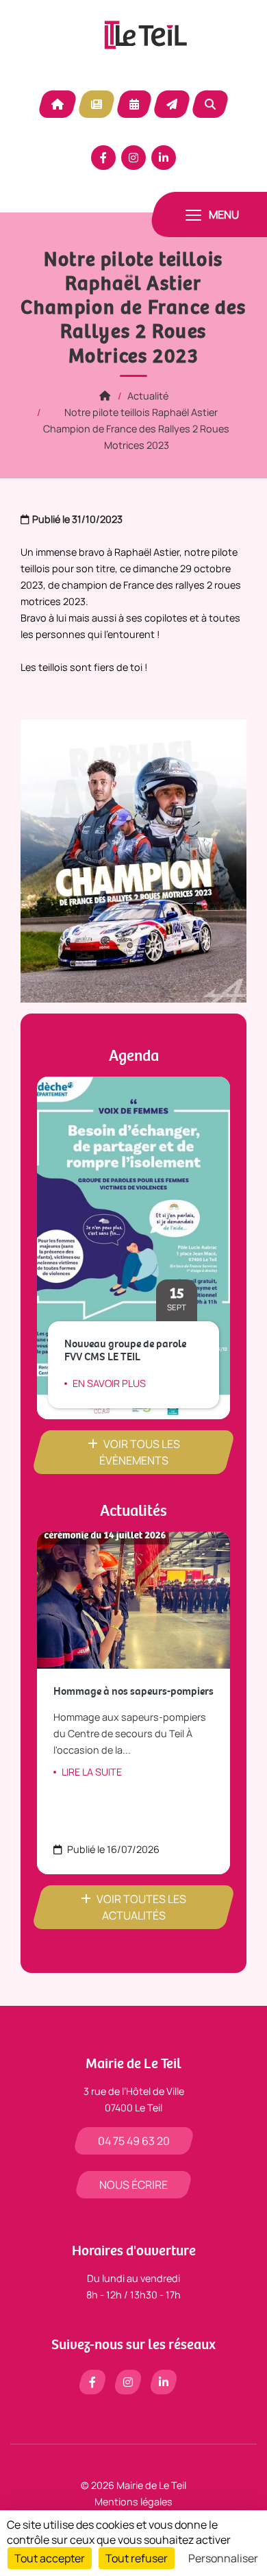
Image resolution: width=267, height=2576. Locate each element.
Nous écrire (133, 2185)
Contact (172, 104)
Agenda (134, 104)
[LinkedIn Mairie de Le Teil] (164, 158)
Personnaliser (223, 2558)
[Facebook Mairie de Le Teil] (103, 158)
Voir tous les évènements (140, 1452)
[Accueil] (105, 396)
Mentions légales (133, 2502)
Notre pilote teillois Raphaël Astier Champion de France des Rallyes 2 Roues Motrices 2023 (136, 429)
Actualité (97, 104)
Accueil (58, 104)
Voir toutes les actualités (141, 1907)
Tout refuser (137, 2558)
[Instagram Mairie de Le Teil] (133, 158)
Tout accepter (50, 2558)
